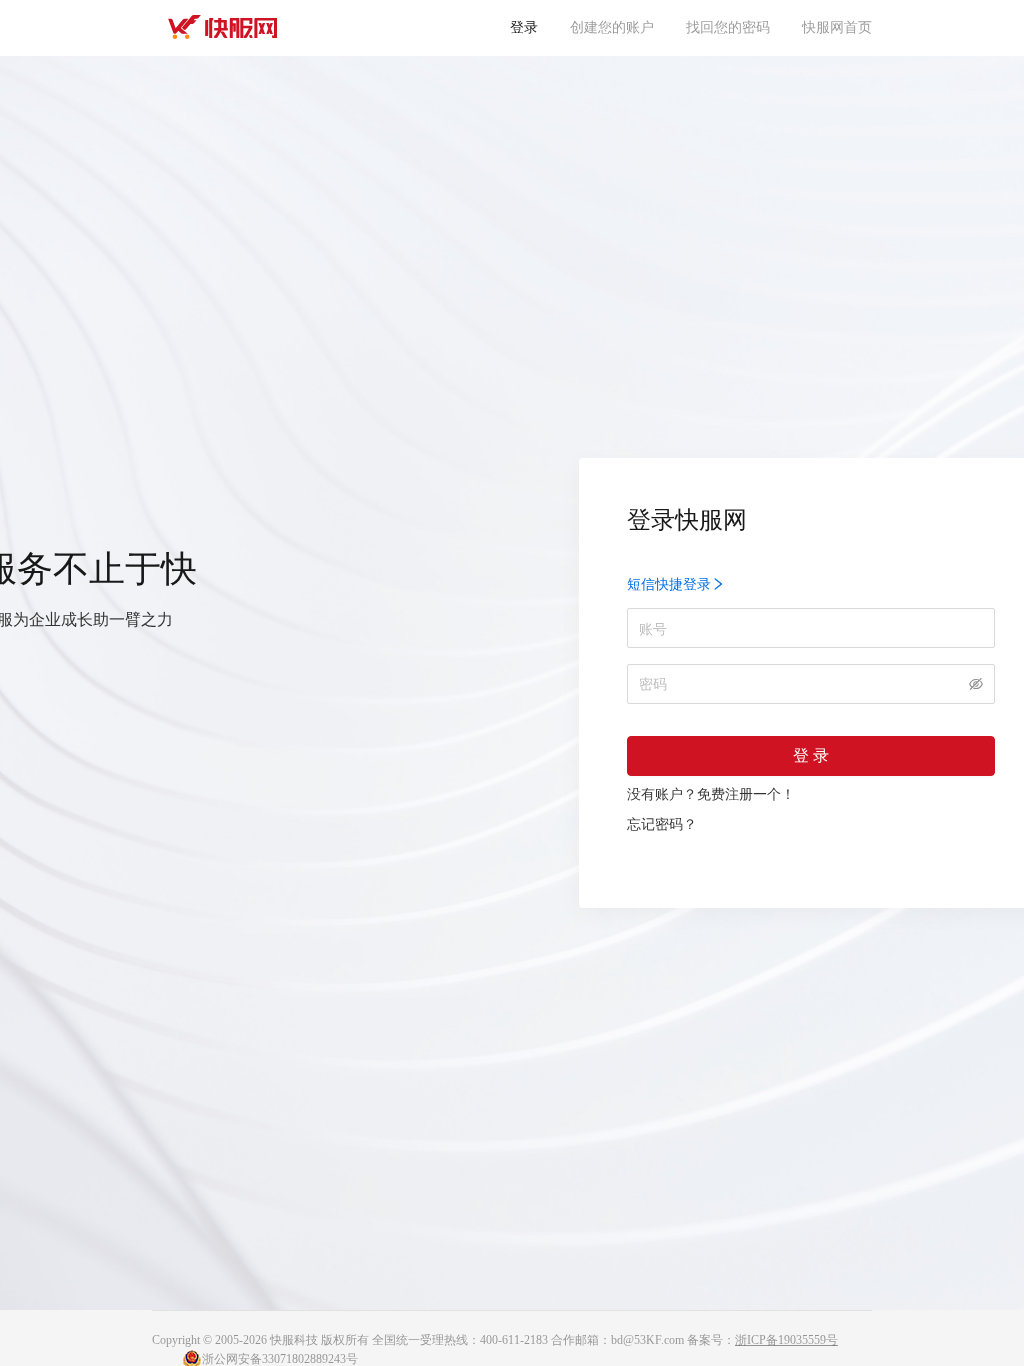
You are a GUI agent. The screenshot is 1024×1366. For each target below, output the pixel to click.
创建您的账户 (612, 27)
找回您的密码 (728, 27)
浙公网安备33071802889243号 (280, 1359)
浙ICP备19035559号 (786, 1340)
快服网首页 (837, 27)
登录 (524, 27)
